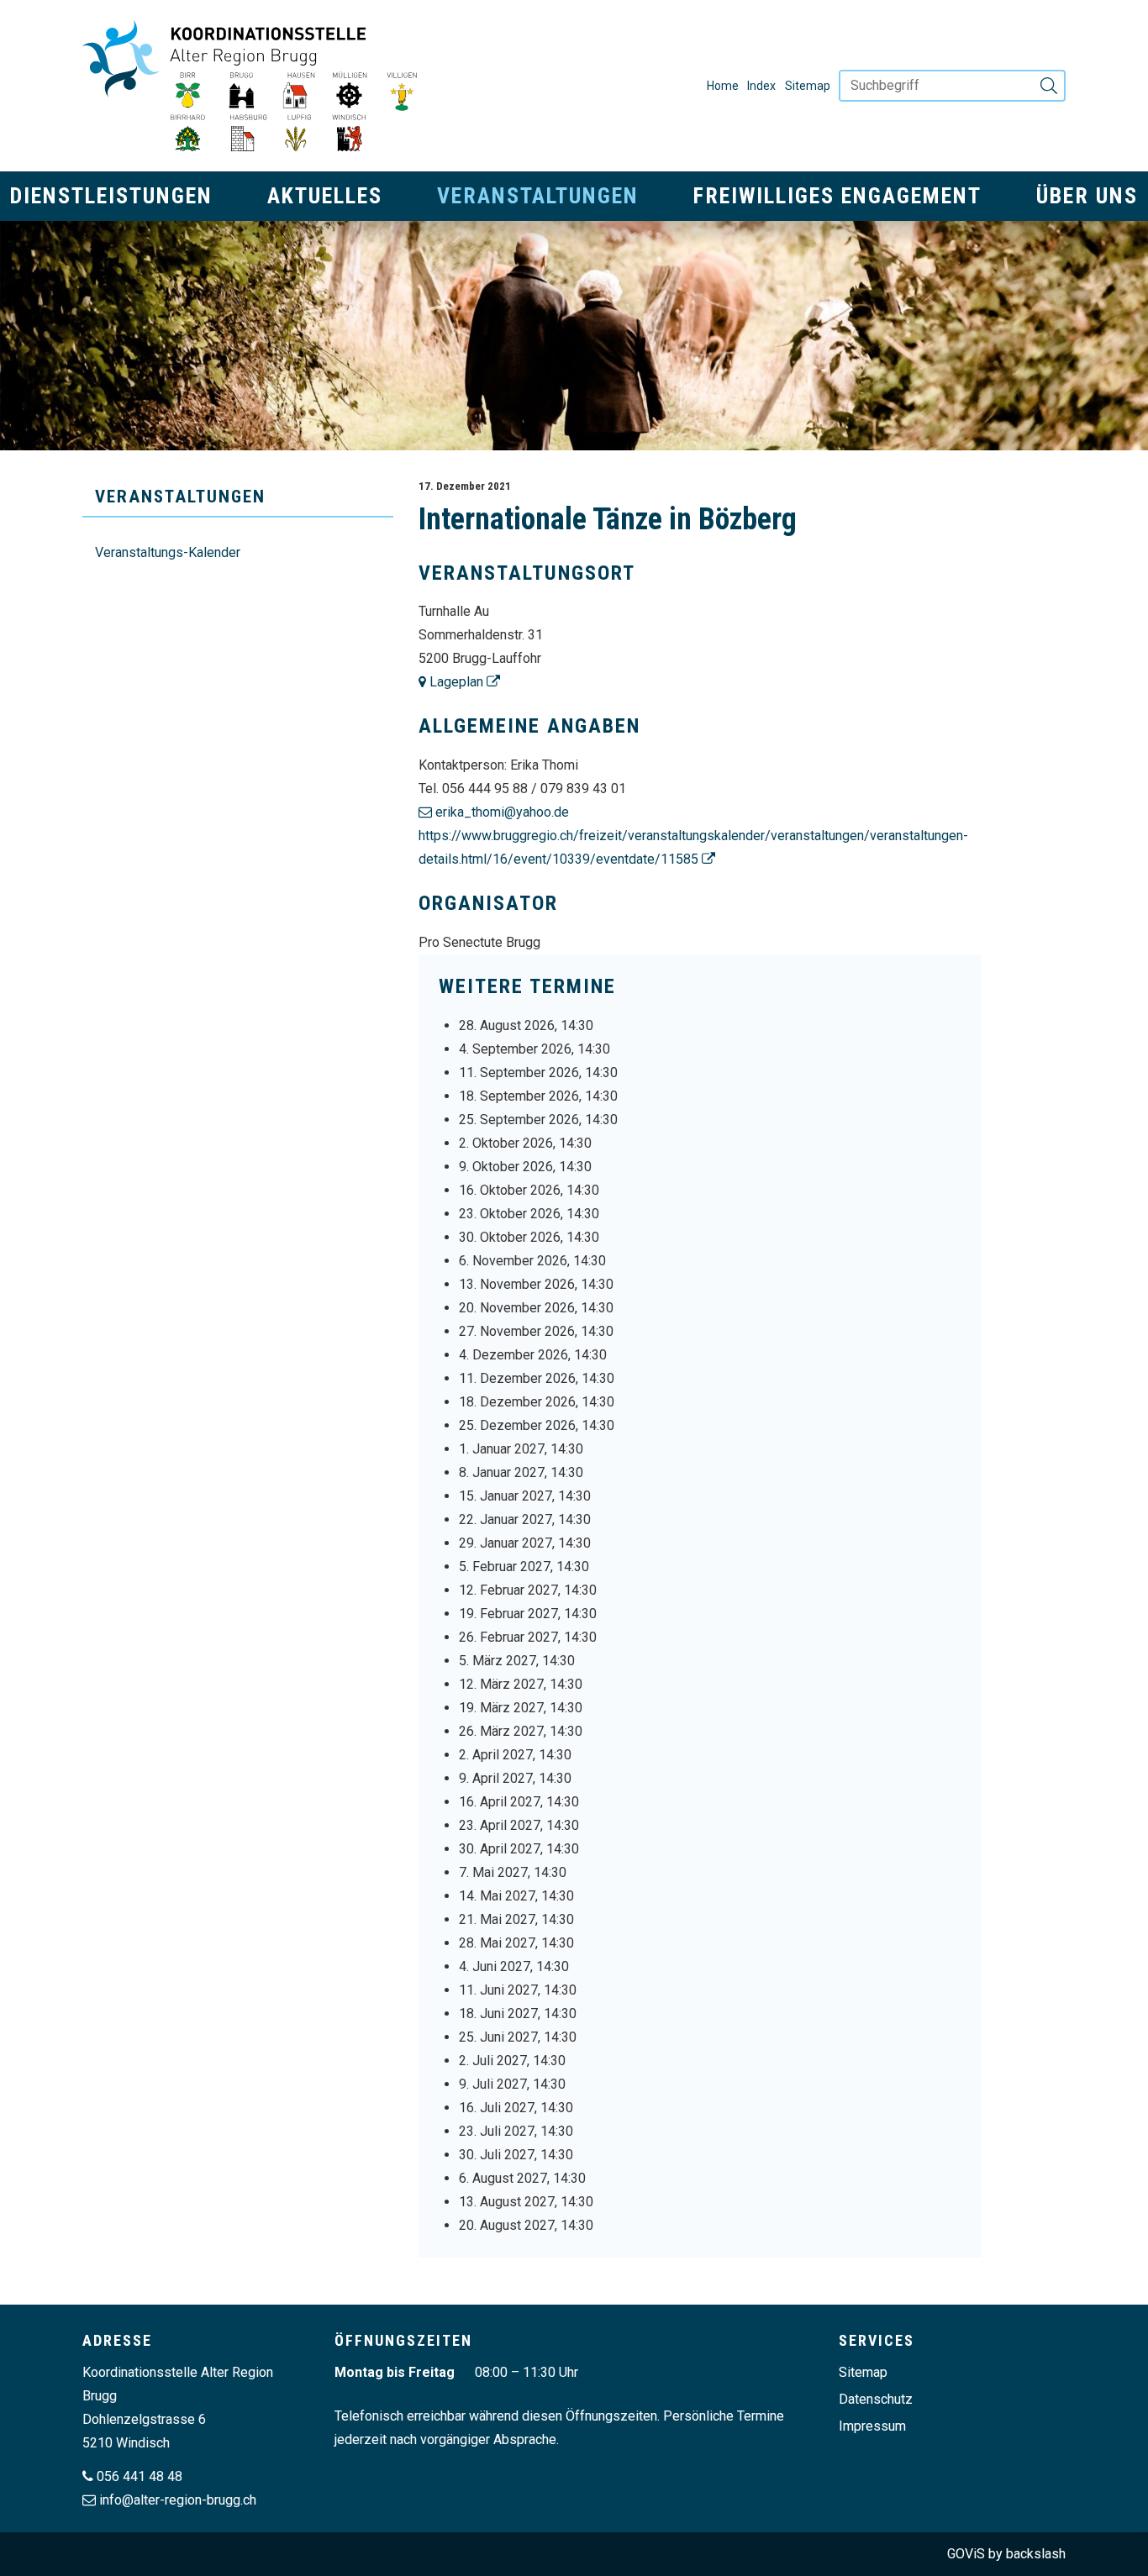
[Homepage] (250, 86)
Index (761, 86)
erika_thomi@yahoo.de (502, 812)
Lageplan (455, 682)
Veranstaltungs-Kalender (168, 552)
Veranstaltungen (538, 196)
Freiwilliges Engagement (837, 196)
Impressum (872, 2426)
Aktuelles (325, 196)
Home (723, 86)
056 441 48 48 (140, 2476)
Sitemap (808, 86)
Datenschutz (876, 2399)
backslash (1036, 2554)
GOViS (966, 2554)
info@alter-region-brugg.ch (178, 2500)
